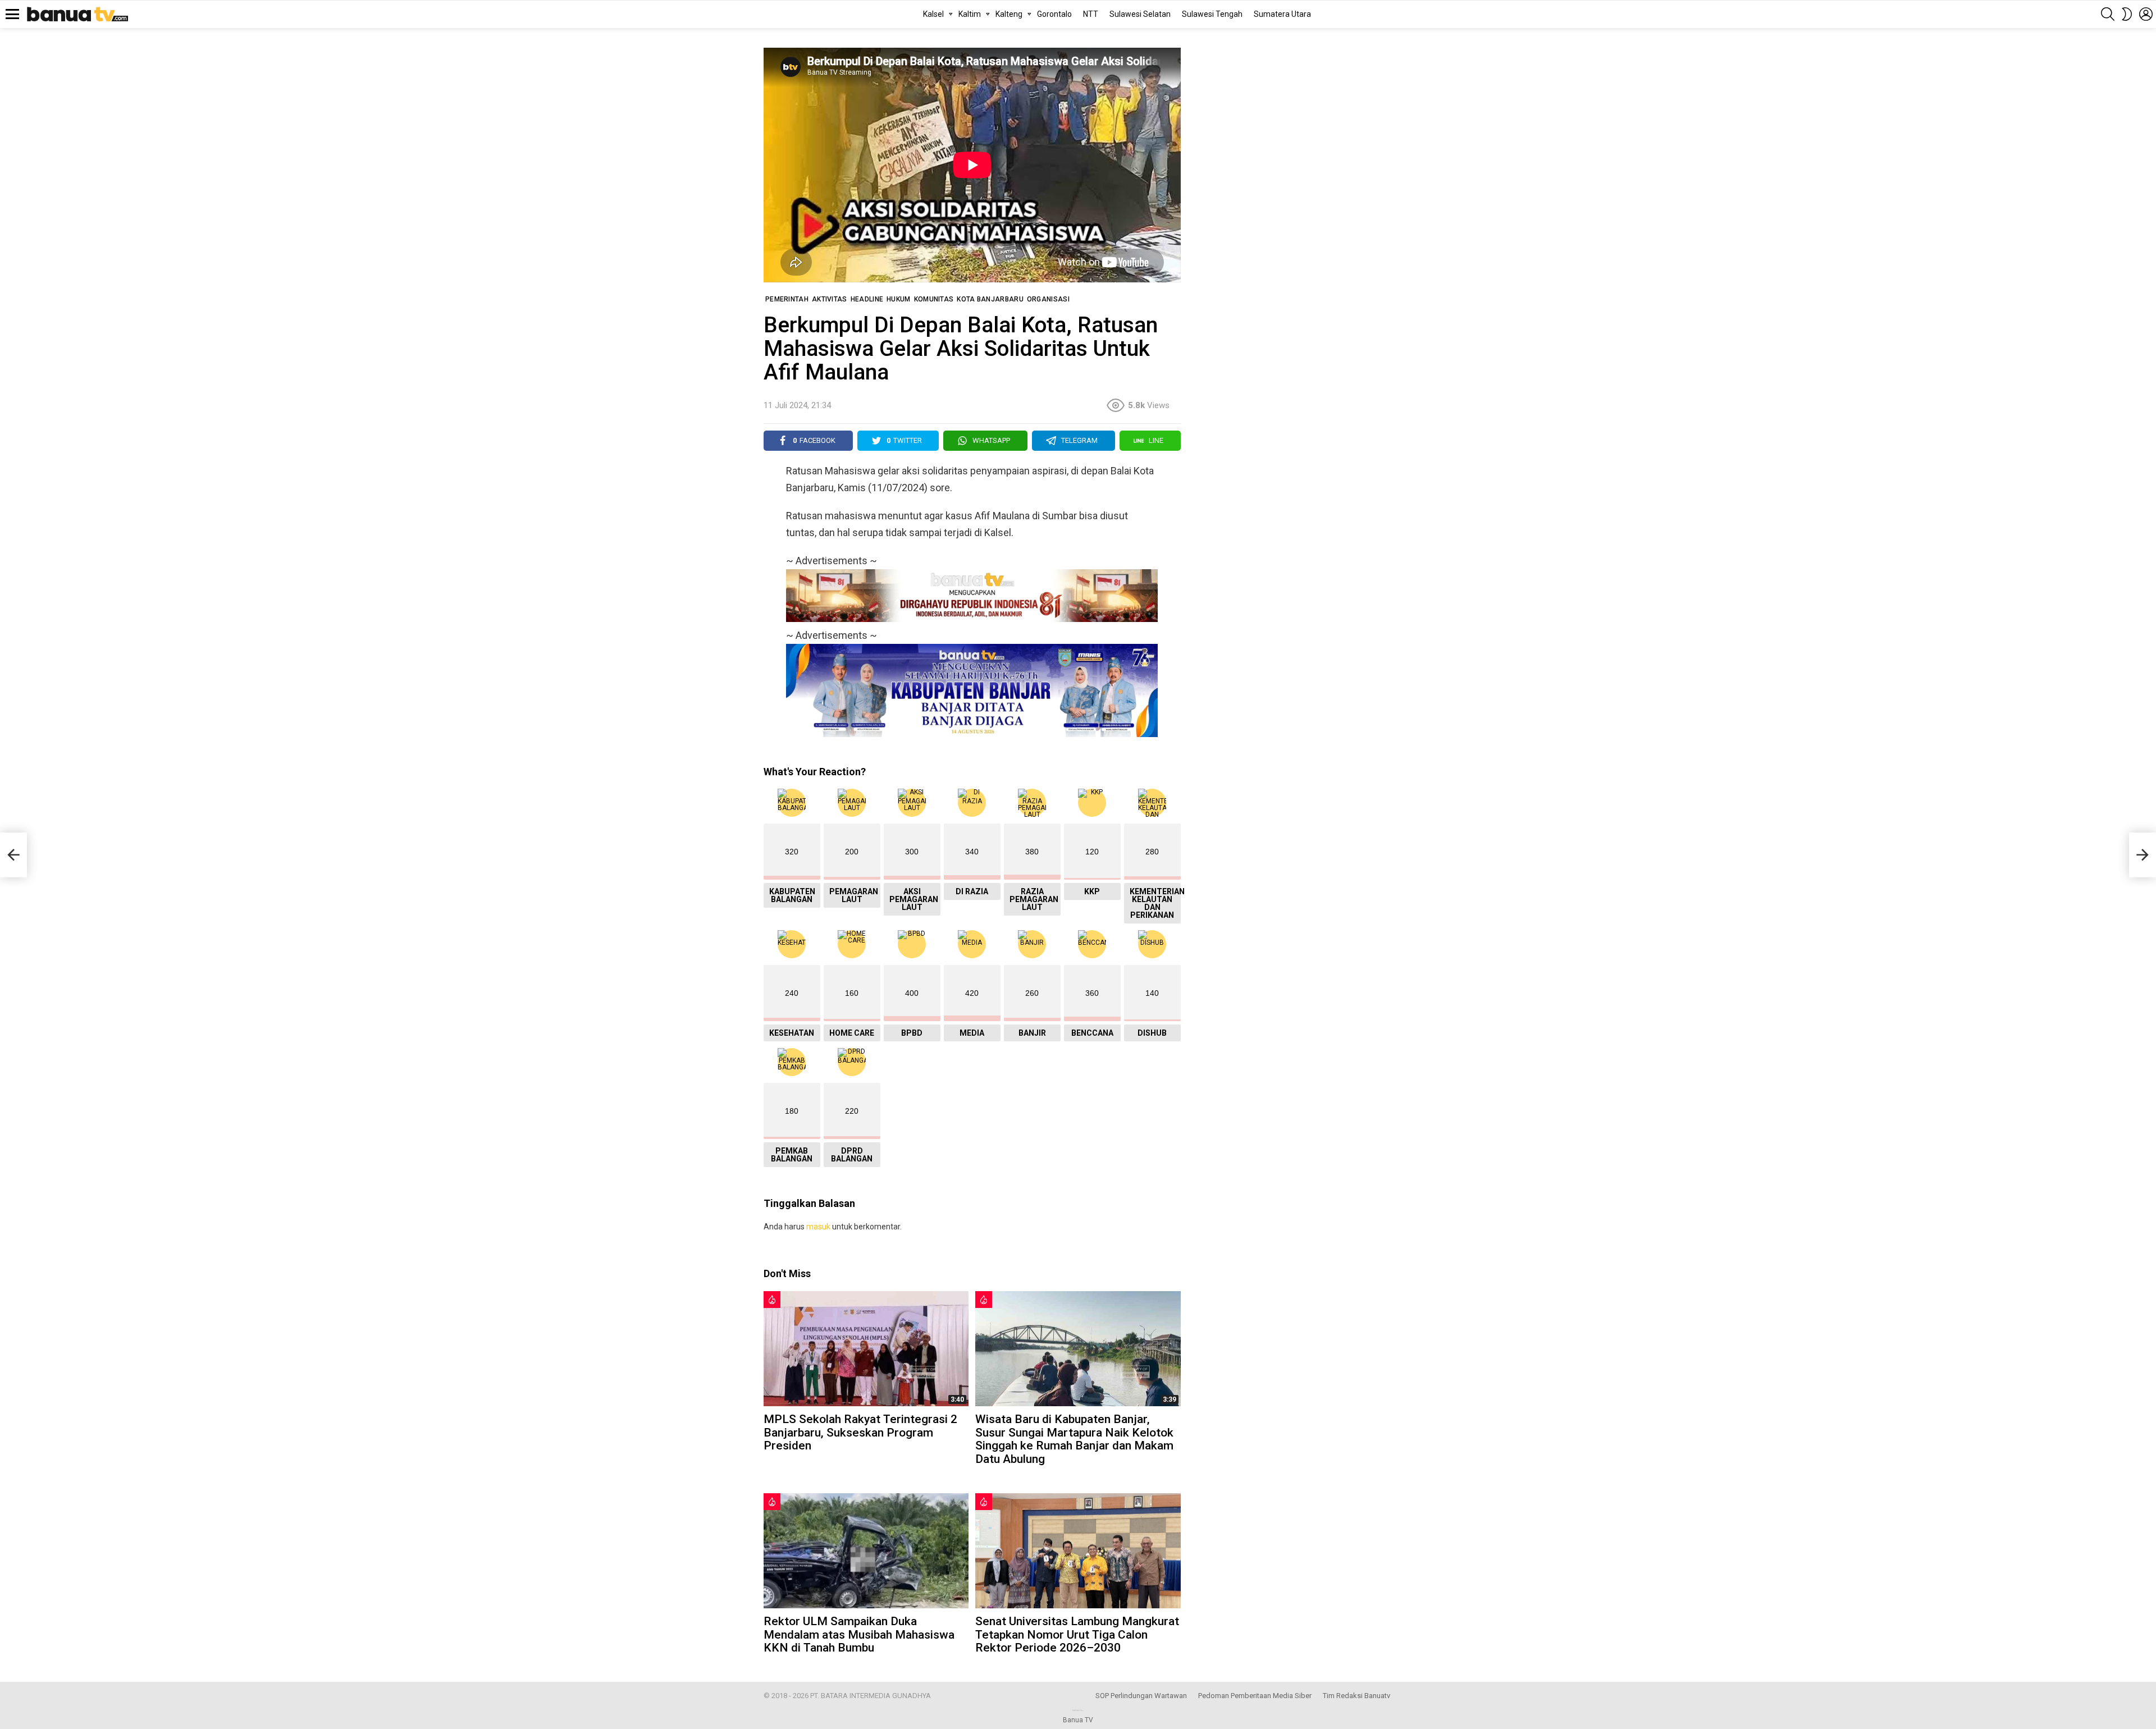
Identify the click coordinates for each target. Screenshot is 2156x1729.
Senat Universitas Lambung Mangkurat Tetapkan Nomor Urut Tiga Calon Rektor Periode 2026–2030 (1077, 1634)
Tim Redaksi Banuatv (1356, 1696)
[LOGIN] (2146, 14)
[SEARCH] (2108, 14)
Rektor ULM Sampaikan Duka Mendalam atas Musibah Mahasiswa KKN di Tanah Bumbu (859, 1634)
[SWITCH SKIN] (2127, 14)
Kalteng (1009, 14)
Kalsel (933, 14)
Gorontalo (1054, 14)
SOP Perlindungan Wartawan (1141, 1696)
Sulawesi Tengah (1212, 14)
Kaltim (970, 14)
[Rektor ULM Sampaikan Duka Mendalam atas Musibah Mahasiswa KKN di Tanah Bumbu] (866, 1551)
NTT (1091, 14)
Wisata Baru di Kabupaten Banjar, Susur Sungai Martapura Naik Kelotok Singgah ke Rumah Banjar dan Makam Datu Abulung (1074, 1439)
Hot (772, 1300)
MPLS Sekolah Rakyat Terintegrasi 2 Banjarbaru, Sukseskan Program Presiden (860, 1432)
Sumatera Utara (1282, 14)
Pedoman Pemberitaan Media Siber (1255, 1696)
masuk (818, 1227)
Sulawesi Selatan (1140, 14)
